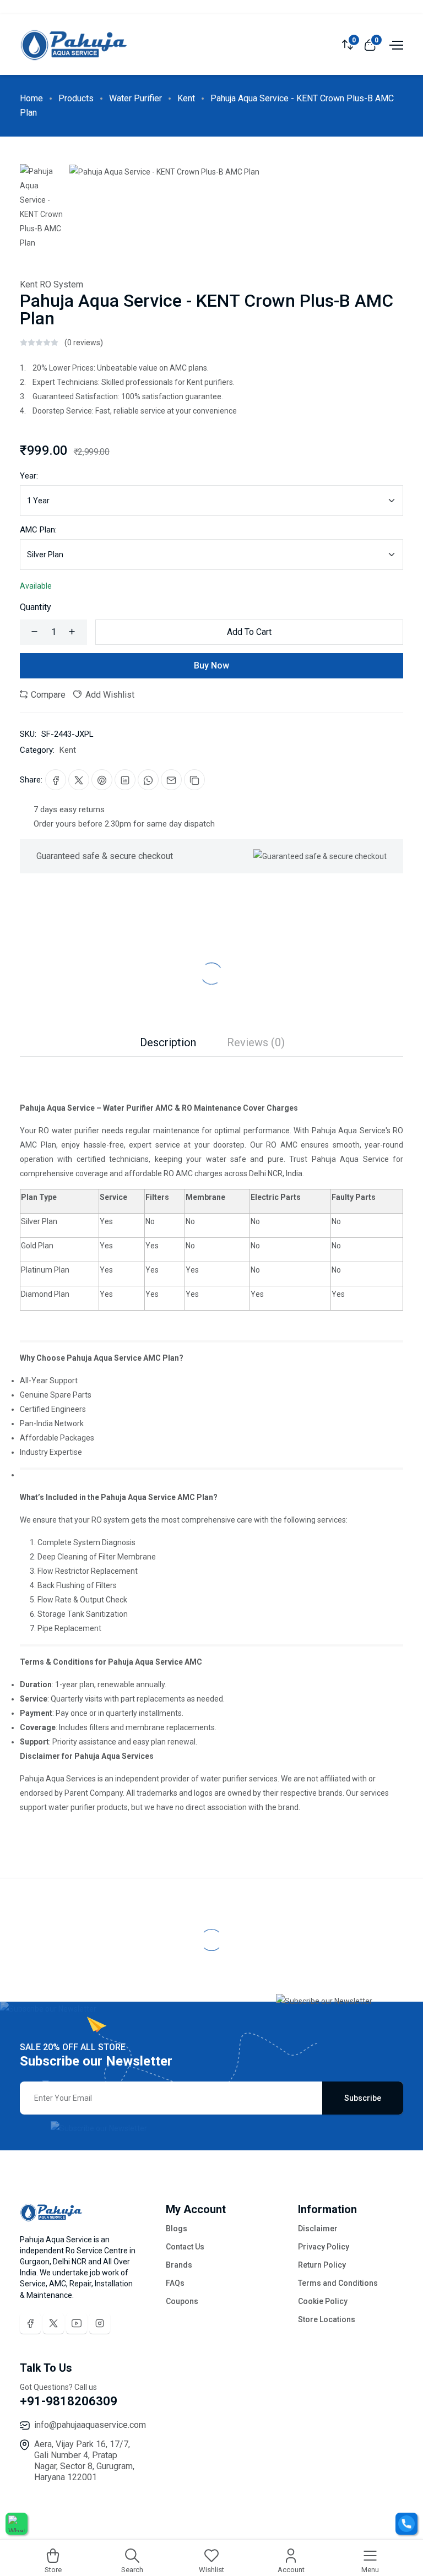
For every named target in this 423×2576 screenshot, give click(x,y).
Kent (186, 98)
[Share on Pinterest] (102, 780)
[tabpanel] (211, 1436)
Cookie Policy (323, 2301)
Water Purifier (135, 98)
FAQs (175, 2283)
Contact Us (185, 2247)
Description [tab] (168, 1042)
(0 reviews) (84, 343)
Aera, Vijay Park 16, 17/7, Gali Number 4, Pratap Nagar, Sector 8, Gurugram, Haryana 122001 (84, 2461)
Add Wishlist (109, 695)
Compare (47, 695)
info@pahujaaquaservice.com (90, 2425)
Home (31, 98)
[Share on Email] (171, 780)
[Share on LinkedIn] (125, 780)
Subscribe (363, 2098)
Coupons (182, 2301)
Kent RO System (51, 284)
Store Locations (327, 2319)
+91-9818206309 (69, 2401)
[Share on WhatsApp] (148, 780)
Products (76, 98)
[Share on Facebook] (56, 780)
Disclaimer (318, 2229)
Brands (179, 2265)
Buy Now (211, 665)
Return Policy (322, 2265)
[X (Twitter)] (53, 2323)
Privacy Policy (324, 2247)
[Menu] (395, 44)
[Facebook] (30, 2323)
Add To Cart (249, 632)
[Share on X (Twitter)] (79, 780)
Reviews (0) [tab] (256, 1042)
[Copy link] (194, 780)
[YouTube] (77, 2323)
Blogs (177, 2229)
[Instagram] (100, 2323)
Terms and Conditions (338, 2283)
